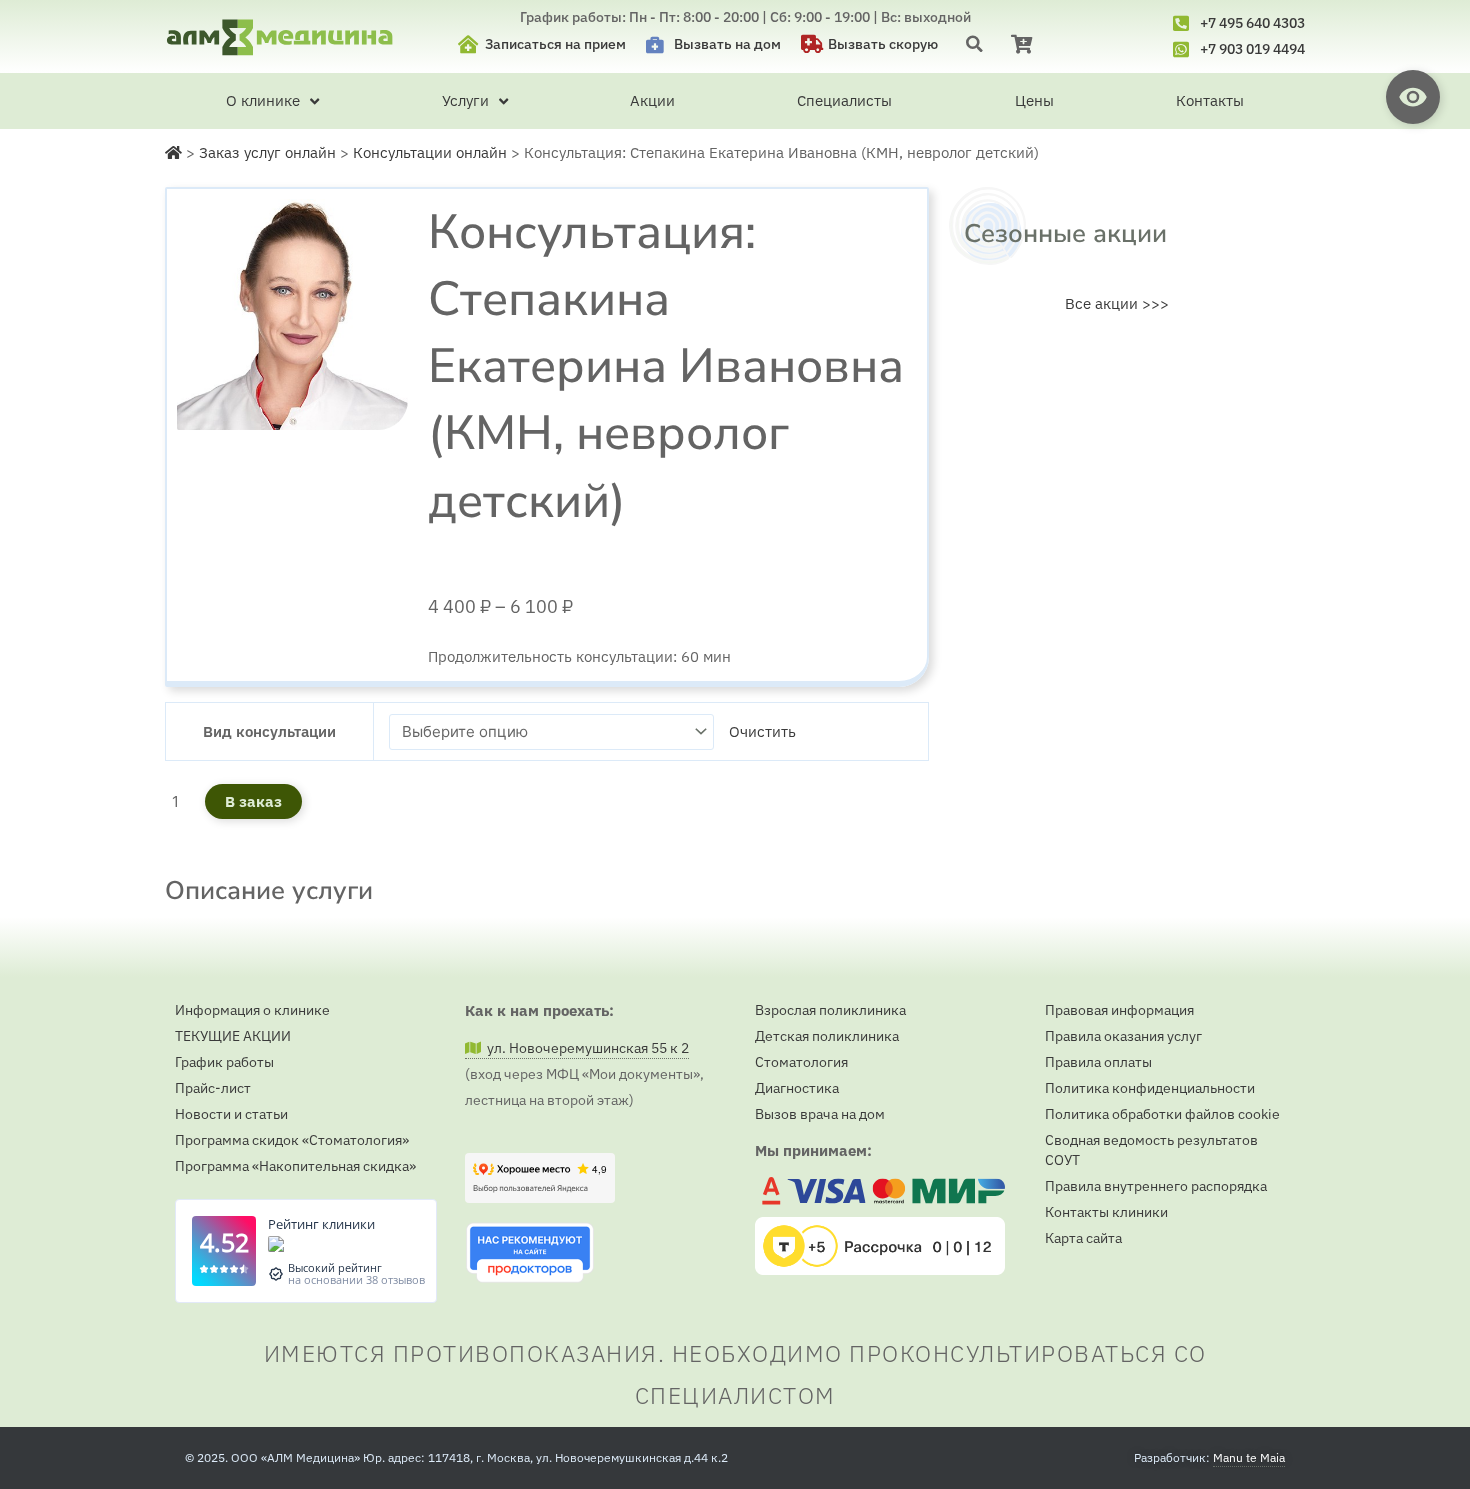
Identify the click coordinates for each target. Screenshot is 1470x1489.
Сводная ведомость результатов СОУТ (1151, 1150)
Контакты (1210, 100)
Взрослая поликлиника (830, 1010)
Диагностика (797, 1088)
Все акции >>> (1117, 303)
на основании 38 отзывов (356, 1279)
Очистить (762, 731)
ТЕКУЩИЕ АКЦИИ (233, 1036)
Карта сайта (1083, 1238)
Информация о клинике (252, 1010)
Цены (1034, 100)
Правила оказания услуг (1123, 1036)
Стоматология (801, 1062)
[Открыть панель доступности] (1413, 97)
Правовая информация (1119, 1010)
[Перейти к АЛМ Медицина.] (173, 152)
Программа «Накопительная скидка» (295, 1166)
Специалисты (844, 100)
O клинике (263, 100)
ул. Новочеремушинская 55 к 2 (585, 1048)
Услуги (465, 100)
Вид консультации (269, 731)
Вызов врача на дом (820, 1114)
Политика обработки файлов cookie (1162, 1114)
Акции (652, 100)
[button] (974, 43)
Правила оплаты (1098, 1062)
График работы (224, 1062)
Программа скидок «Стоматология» (292, 1140)
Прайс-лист (213, 1088)
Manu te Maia (1249, 1457)
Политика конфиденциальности (1150, 1088)
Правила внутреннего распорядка (1156, 1186)
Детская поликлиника (827, 1036)
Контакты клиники (1106, 1212)
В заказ (253, 801)
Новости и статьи (231, 1114)
